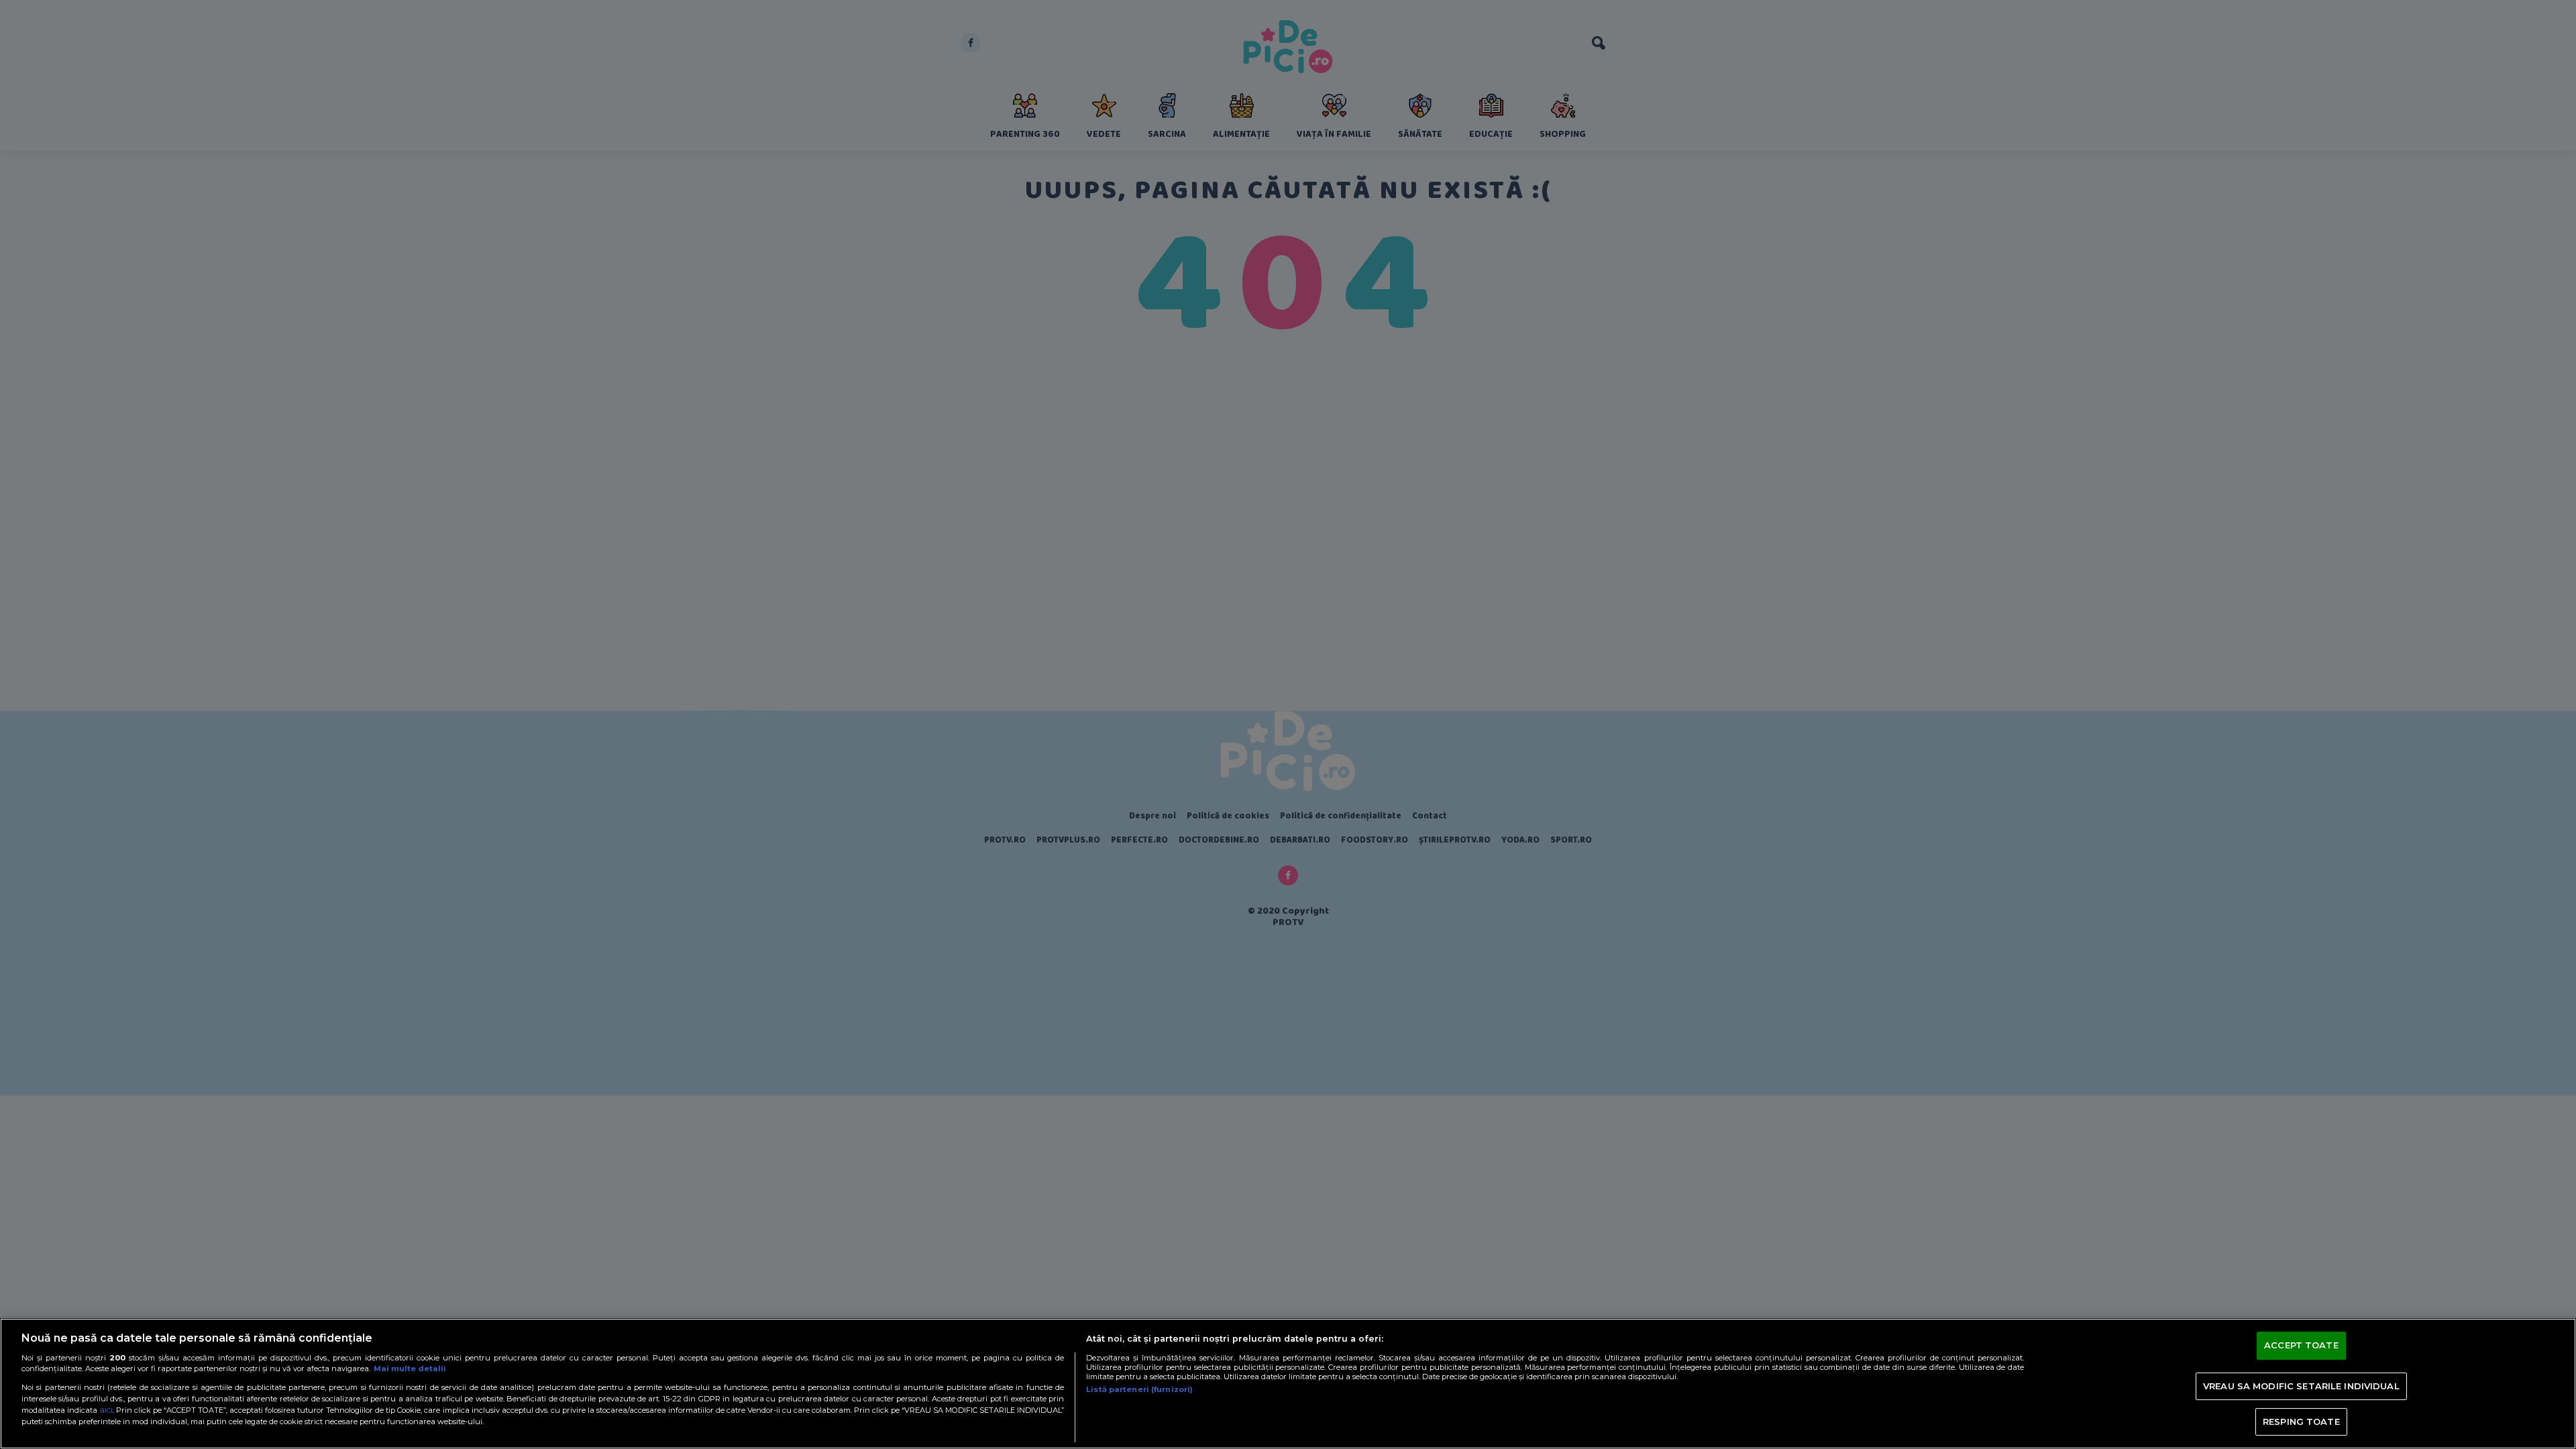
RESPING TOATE (2301, 1421)
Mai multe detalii (410, 1368)
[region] (1288, 1384)
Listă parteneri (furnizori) (1139, 1389)
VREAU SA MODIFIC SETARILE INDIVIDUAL (2301, 1386)
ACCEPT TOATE (2301, 1346)
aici (106, 1410)
